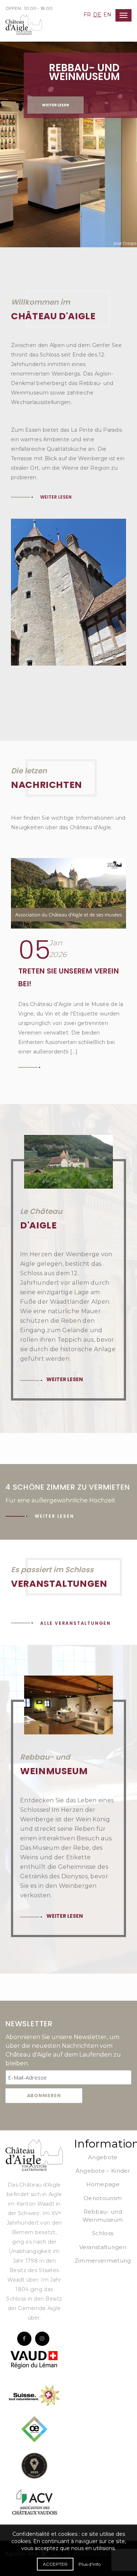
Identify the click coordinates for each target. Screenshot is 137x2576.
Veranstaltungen (103, 2247)
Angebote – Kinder (103, 2171)
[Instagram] (42, 2339)
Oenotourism (103, 2198)
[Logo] (34, 2154)
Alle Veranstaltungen (75, 1623)
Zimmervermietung (103, 2261)
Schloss (103, 2233)
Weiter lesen (56, 105)
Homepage (103, 2184)
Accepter (55, 2564)
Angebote (103, 2157)
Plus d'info (90, 2564)
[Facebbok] (24, 2339)
